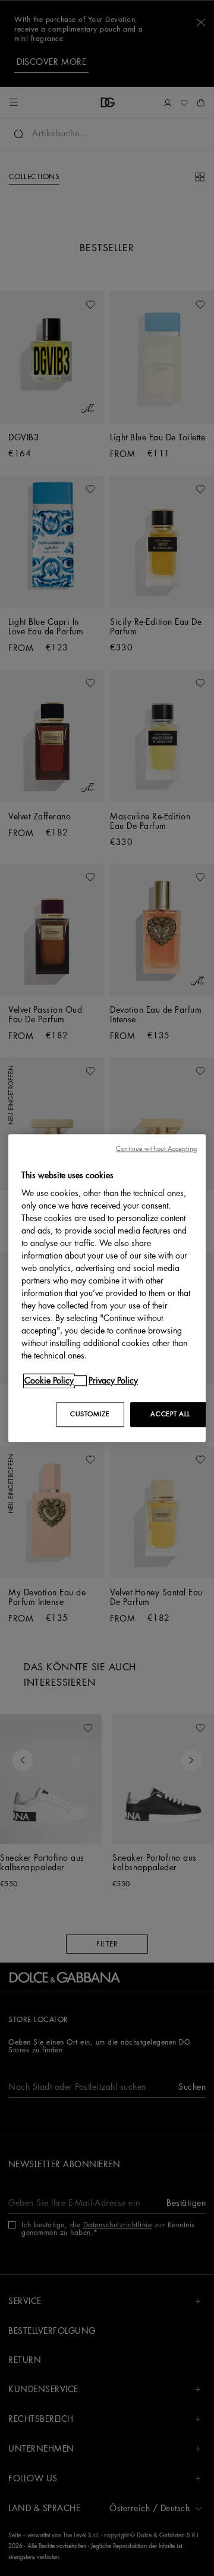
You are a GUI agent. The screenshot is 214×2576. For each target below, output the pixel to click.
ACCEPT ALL (170, 1414)
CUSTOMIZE (90, 1414)
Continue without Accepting (156, 1149)
